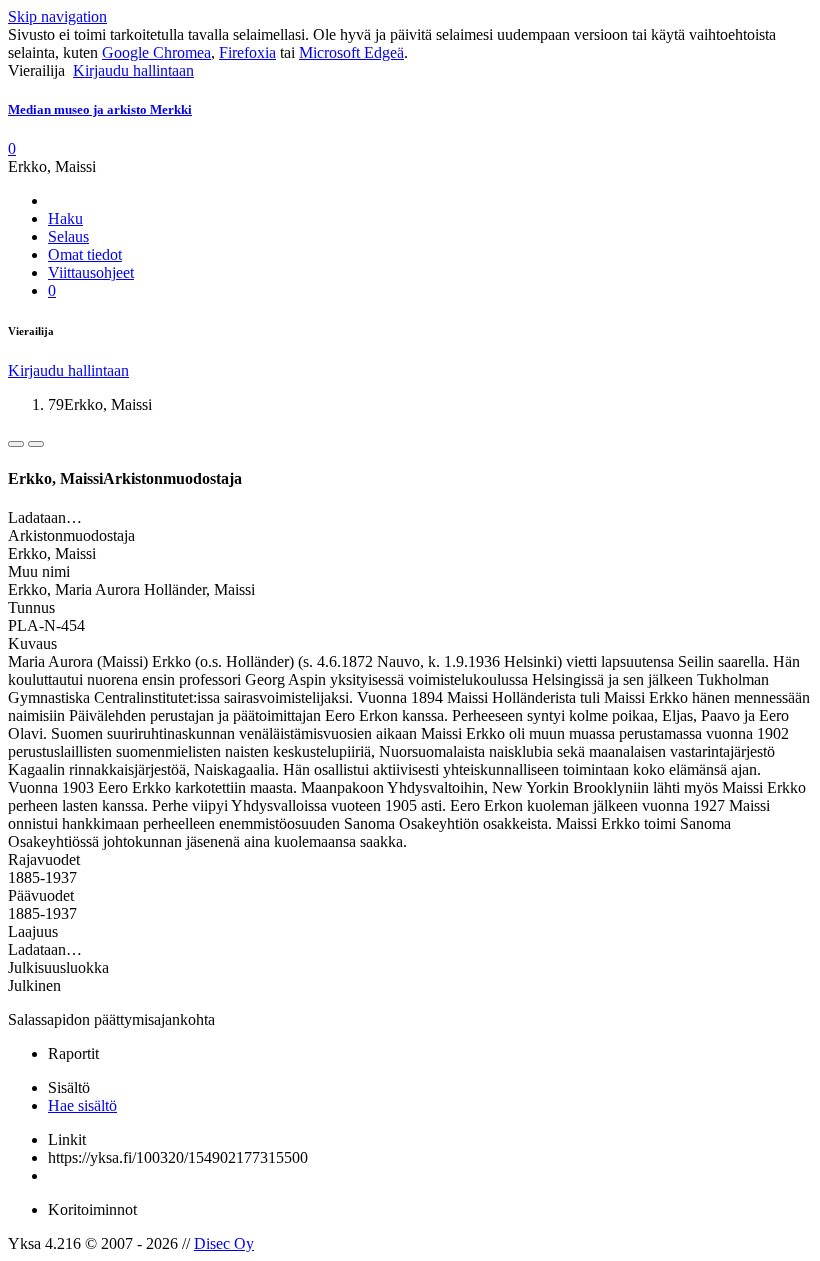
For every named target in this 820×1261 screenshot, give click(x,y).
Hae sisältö (82, 1105)
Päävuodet (41, 895)
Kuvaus (32, 643)
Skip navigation (57, 16)
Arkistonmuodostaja (71, 535)
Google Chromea (156, 52)
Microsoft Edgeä (351, 52)
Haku (65, 218)
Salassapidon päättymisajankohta (111, 1019)
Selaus (68, 236)
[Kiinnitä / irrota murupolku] (36, 444)
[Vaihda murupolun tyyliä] (16, 444)
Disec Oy (224, 1243)
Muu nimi (39, 571)
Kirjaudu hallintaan (133, 70)
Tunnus (31, 607)
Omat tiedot (85, 254)
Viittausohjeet (91, 272)
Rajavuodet (44, 859)
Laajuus (33, 931)
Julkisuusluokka (58, 967)
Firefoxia (247, 52)
